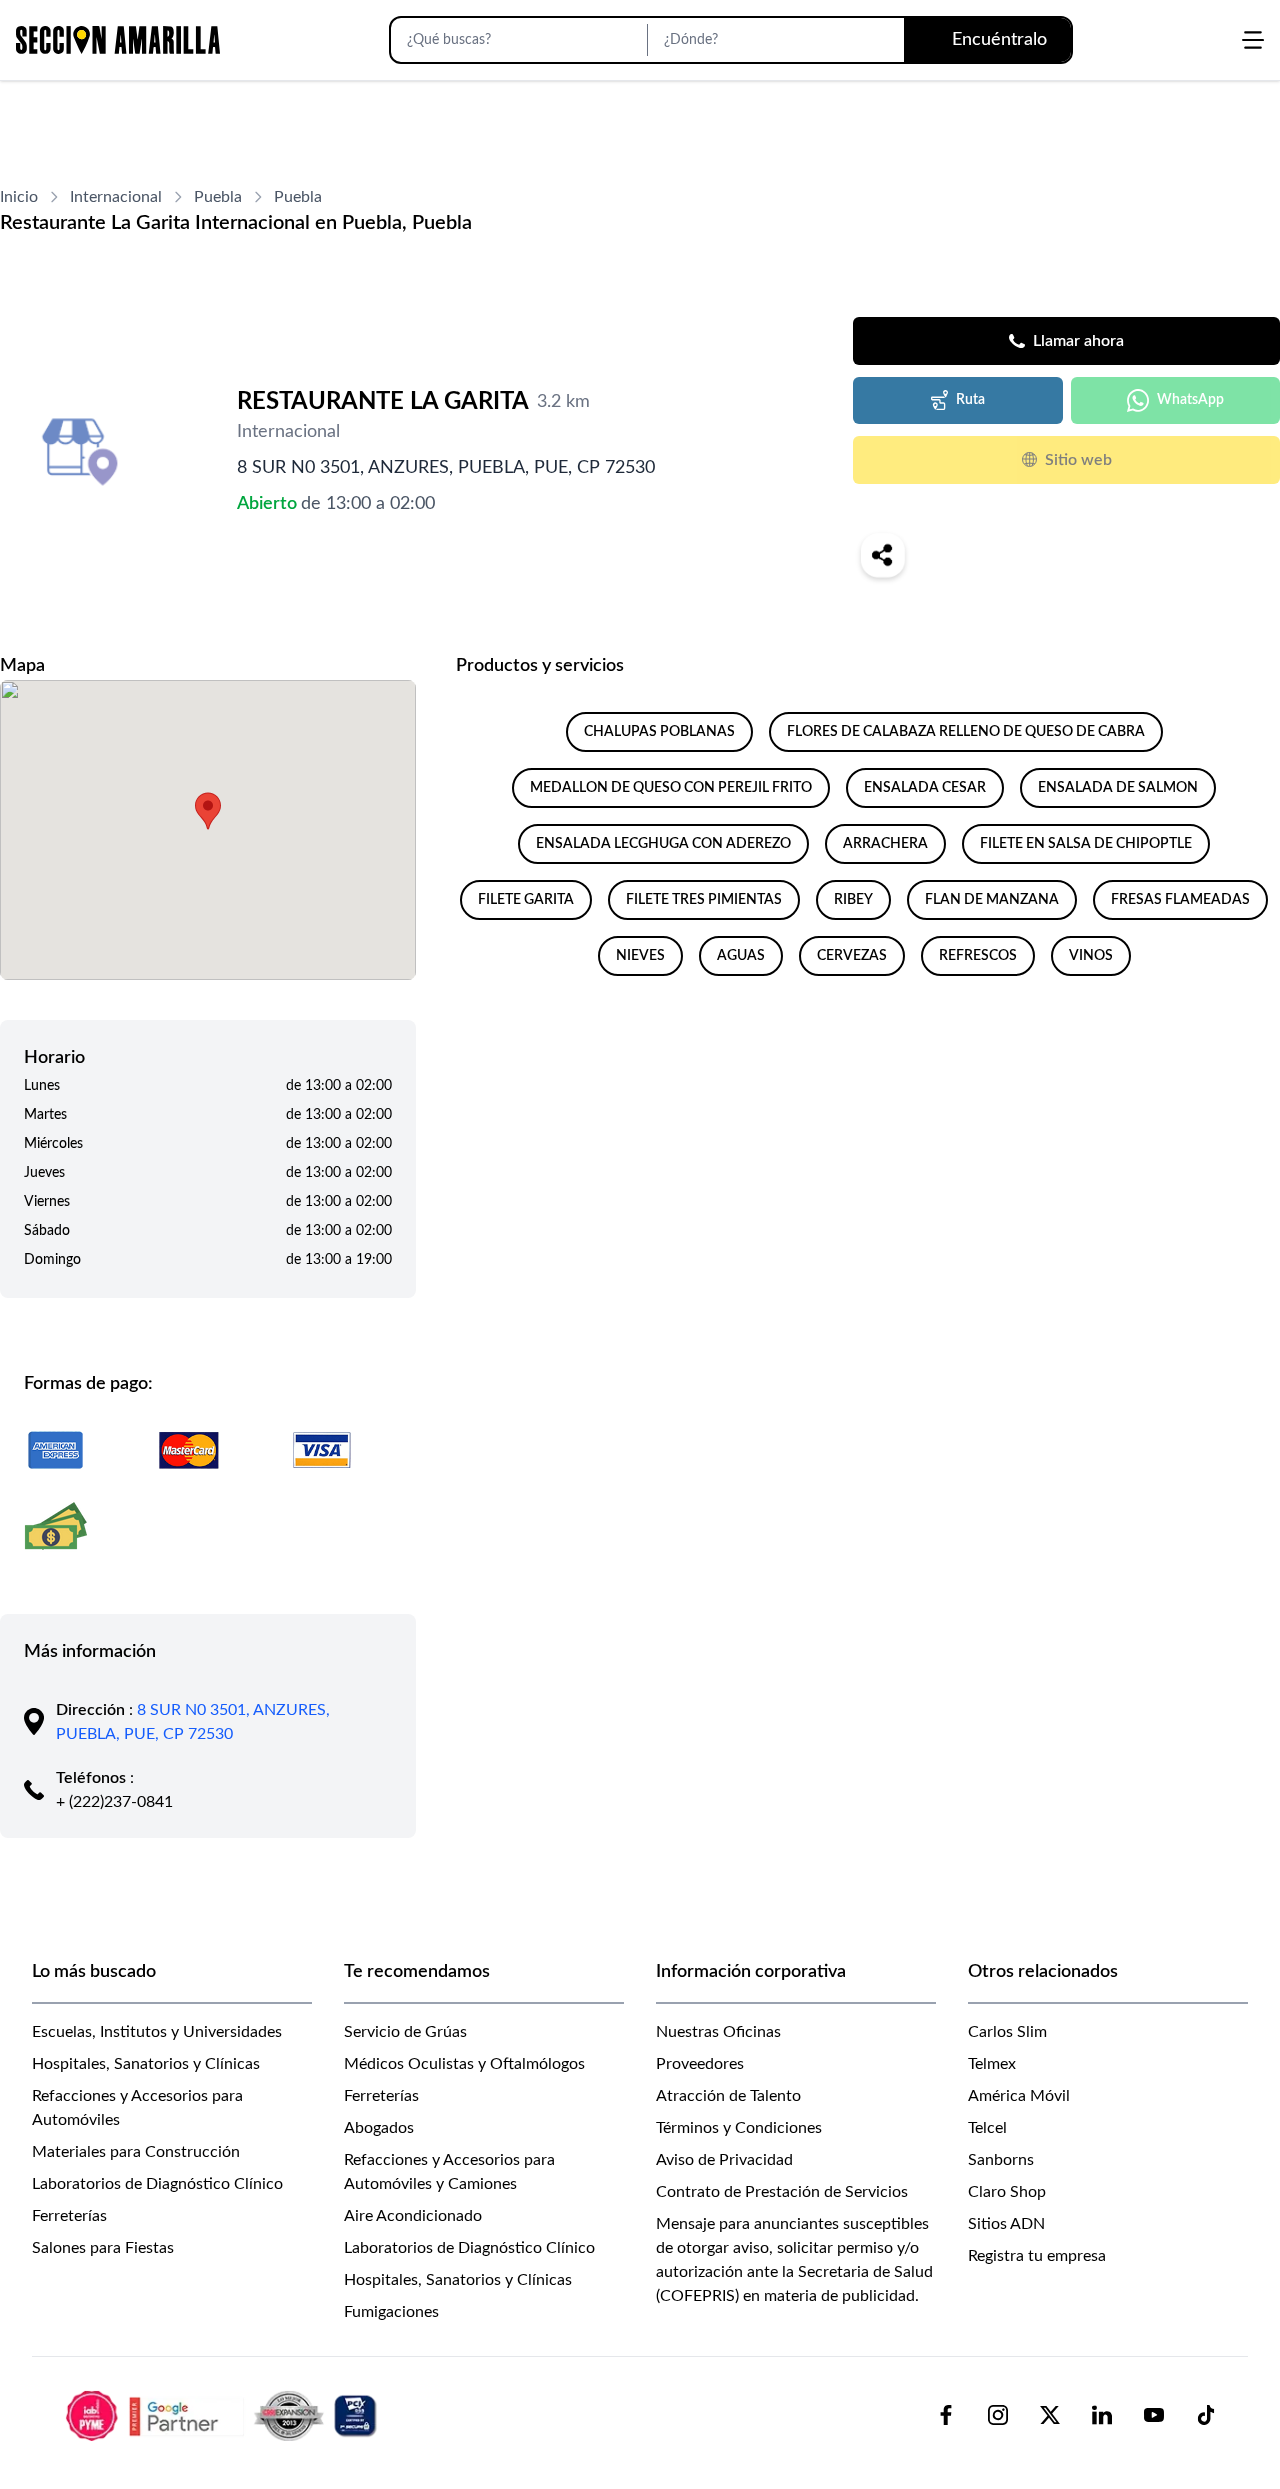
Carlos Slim (1007, 2032)
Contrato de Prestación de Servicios (782, 2192)
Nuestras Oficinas (718, 2032)
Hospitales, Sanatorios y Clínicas (146, 2064)
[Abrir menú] (1253, 40)
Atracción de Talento (728, 2096)
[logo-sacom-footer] (224, 2415)
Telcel (987, 2128)
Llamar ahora (1078, 341)
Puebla (218, 197)
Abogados (379, 2128)
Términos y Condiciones (739, 2128)
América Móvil (1019, 2096)
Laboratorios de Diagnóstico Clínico (157, 2184)
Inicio (19, 197)
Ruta (970, 400)
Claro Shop (1007, 2192)
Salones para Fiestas (103, 2248)
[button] (208, 811)
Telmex (992, 2064)
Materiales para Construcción (136, 2152)
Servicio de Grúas (405, 2032)
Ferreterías (69, 2216)
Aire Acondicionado (413, 2216)
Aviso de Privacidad (724, 2160)
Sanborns (1001, 2160)
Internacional (116, 197)
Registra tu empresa (1037, 2256)
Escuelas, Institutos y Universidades (157, 2032)
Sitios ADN (1006, 2224)
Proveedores (700, 2064)
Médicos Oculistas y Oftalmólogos (464, 2064)
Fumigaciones (391, 2312)
